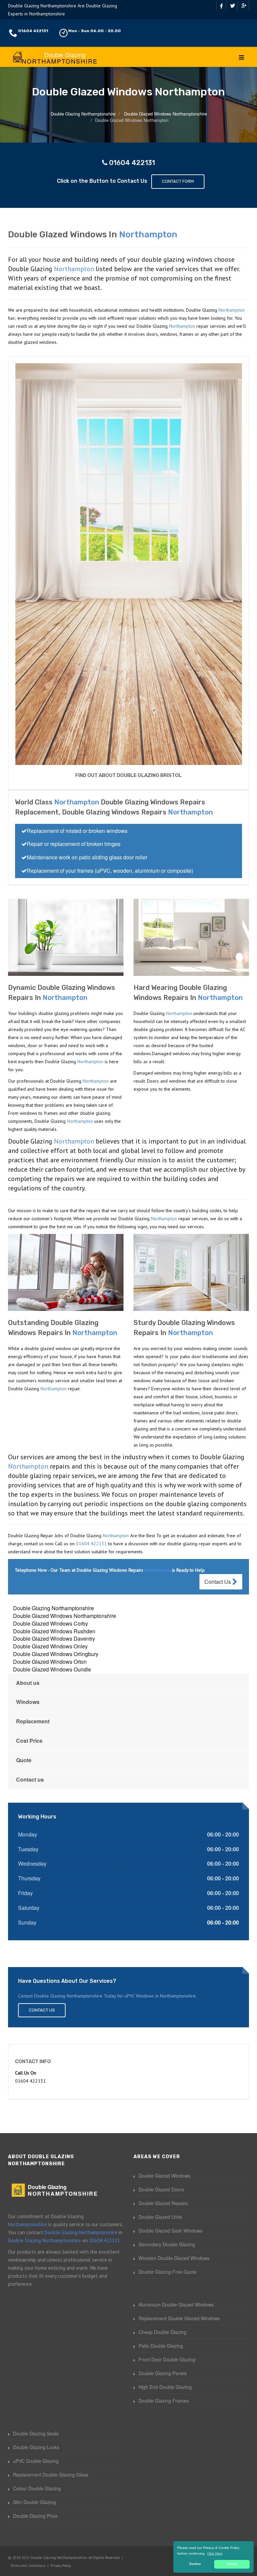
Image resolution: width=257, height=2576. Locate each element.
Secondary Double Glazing (167, 2244)
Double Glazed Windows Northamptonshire (65, 1616)
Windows (28, 1702)
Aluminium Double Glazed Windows (176, 2305)
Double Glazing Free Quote (168, 2272)
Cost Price (29, 1741)
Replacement (33, 1721)
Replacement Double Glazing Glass (51, 2475)
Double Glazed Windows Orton (50, 1662)
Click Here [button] (215, 2553)
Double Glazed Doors (161, 2189)
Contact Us (218, 1582)
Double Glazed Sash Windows (170, 2231)
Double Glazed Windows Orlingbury (56, 1654)
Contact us (30, 1779)
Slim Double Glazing (34, 2502)
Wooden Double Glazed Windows (174, 2258)
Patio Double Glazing (161, 2346)
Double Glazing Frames (164, 2401)
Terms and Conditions (28, 2566)
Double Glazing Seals (36, 2433)
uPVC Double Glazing (36, 2461)
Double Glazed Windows (164, 2176)
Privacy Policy (61, 2566)
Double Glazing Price (35, 2516)
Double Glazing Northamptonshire (54, 1608)
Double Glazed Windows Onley (50, 1646)
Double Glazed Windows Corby (51, 1623)
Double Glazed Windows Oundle (52, 1669)
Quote (24, 1760)
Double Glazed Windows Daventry (54, 1638)
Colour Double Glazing (37, 2488)
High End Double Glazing (165, 2387)
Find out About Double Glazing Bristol (128, 775)
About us (28, 1683)
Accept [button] (232, 2564)
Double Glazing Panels (163, 2373)
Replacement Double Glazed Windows (179, 2318)
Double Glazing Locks (36, 2447)
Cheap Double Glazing (162, 2332)
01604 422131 (33, 31)
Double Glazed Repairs (163, 2203)
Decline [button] (195, 2564)
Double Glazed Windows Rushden (54, 1631)
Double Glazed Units (160, 2217)
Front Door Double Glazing (167, 2359)
